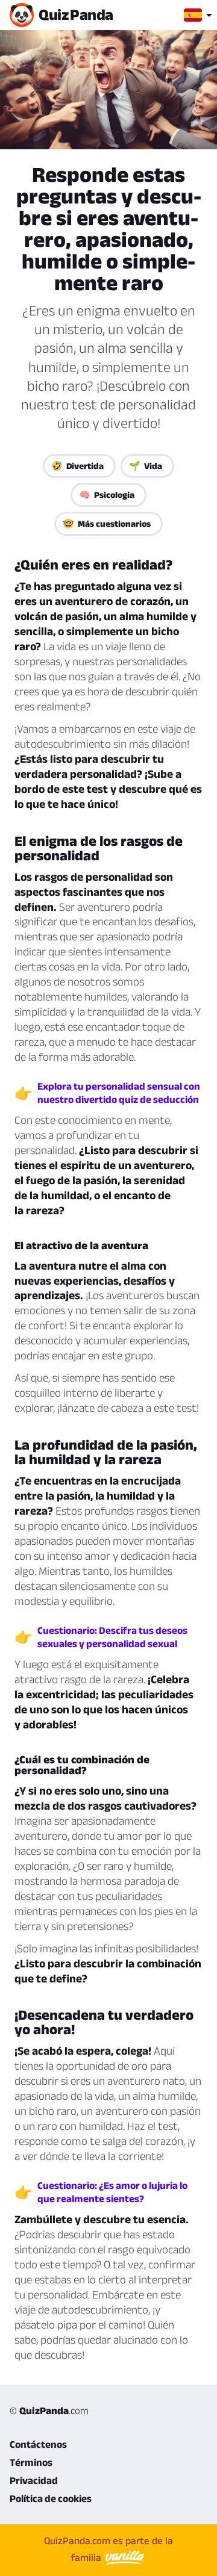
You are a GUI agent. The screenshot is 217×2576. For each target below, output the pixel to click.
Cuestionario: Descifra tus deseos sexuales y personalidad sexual (112, 1637)
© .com (49, 2410)
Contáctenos (38, 2444)
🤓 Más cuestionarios (107, 523)
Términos (31, 2462)
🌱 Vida (146, 466)
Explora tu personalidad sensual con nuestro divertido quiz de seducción (119, 1093)
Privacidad (34, 2480)
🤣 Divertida (77, 466)
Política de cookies (51, 2498)
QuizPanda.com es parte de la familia (108, 2549)
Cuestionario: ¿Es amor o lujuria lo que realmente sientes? (112, 2192)
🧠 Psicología (107, 495)
